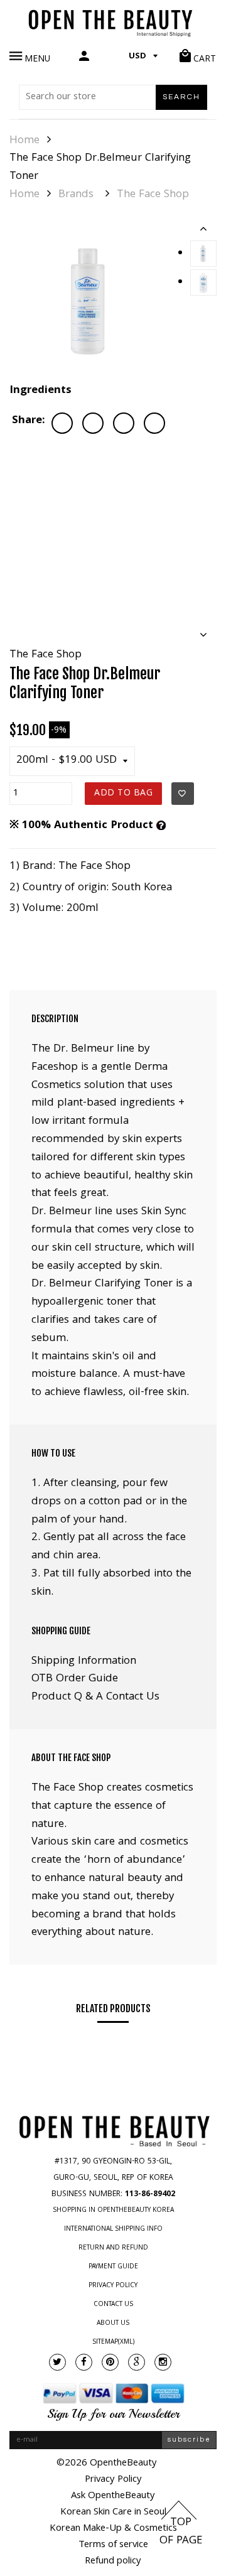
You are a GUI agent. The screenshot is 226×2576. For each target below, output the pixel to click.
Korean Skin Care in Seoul (113, 2513)
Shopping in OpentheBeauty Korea (113, 2211)
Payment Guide (113, 2267)
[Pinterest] (110, 2362)
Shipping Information (84, 1662)
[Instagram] (163, 2362)
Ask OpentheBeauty (113, 2496)
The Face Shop (153, 195)
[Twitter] (57, 2362)
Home (24, 141)
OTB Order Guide (75, 1679)
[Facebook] (84, 2362)
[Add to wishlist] (183, 794)
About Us (113, 2324)
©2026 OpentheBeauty (107, 2464)
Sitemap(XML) (113, 2342)
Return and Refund (113, 2248)
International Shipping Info (113, 2229)
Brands (76, 195)
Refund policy (113, 2562)
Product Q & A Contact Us (95, 1697)
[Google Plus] (137, 2362)
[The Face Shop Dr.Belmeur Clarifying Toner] (90, 301)
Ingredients (40, 391)
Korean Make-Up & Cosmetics (113, 2529)
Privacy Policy (113, 2286)
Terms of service (113, 2545)
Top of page (181, 2532)
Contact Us (113, 2305)
